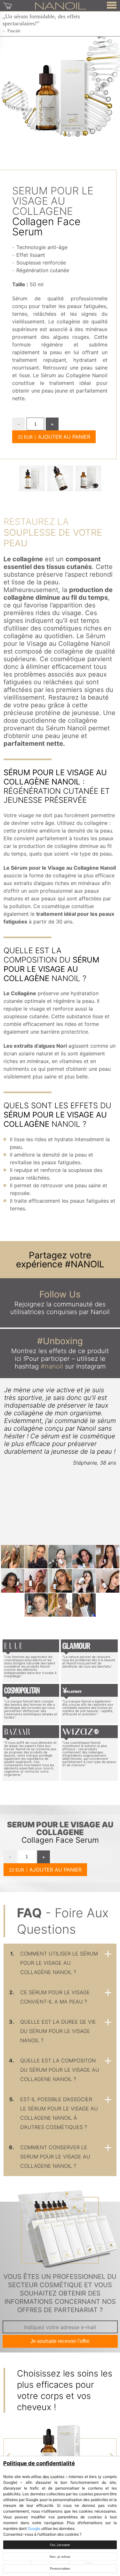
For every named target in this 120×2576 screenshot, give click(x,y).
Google (34, 2528)
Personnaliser (60, 2568)
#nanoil (52, 1366)
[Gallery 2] (88, 478)
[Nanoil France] (60, 5)
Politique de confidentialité (39, 2463)
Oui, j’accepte (60, 2545)
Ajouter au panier (64, 437)
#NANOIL (85, 1264)
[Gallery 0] (32, 478)
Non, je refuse (60, 2557)
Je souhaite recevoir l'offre (60, 2341)
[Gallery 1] (60, 478)
